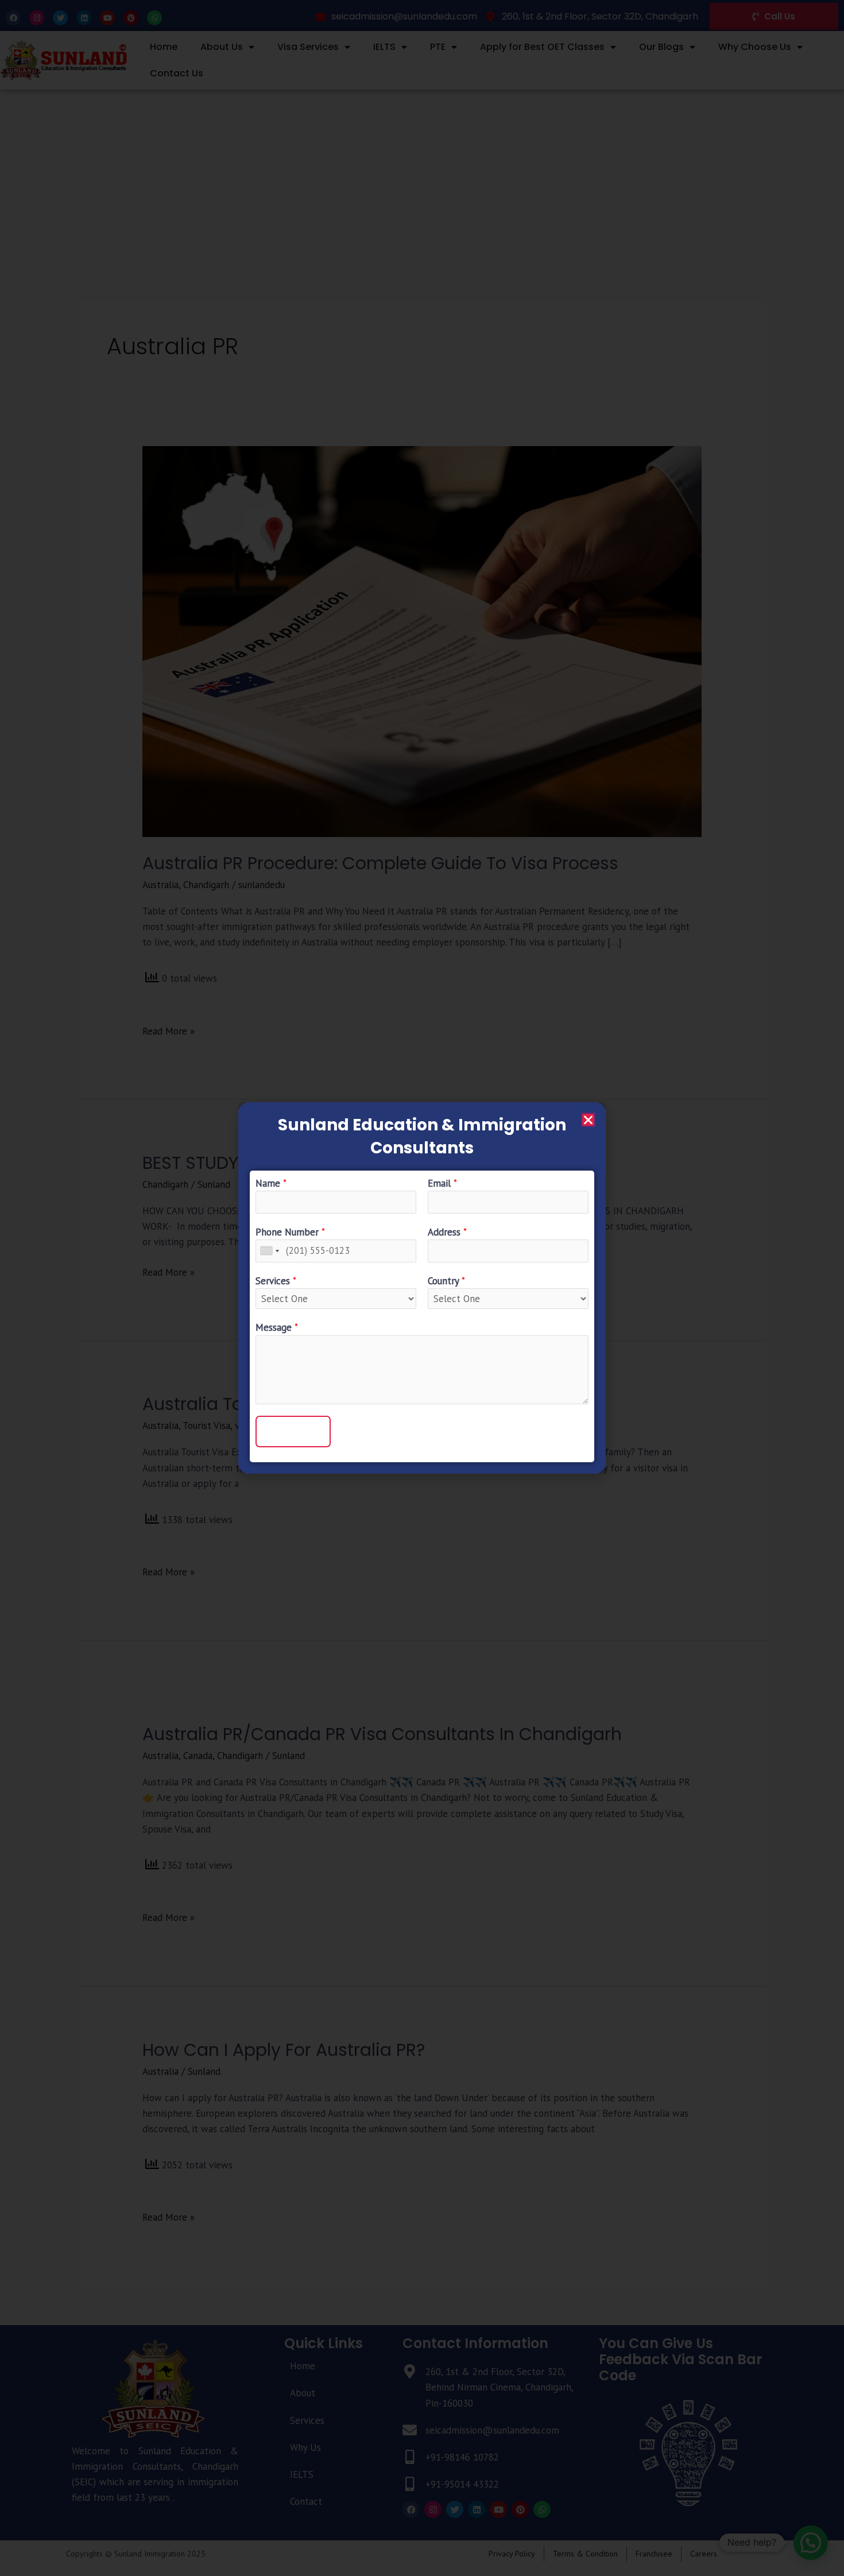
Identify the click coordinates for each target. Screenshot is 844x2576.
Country (446, 1281)
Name (271, 1183)
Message (277, 1327)
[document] (422, 1288)
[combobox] (269, 1251)
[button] (588, 1120)
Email (442, 1183)
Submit (293, 1431)
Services (276, 1281)
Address (447, 1232)
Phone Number (290, 1232)
